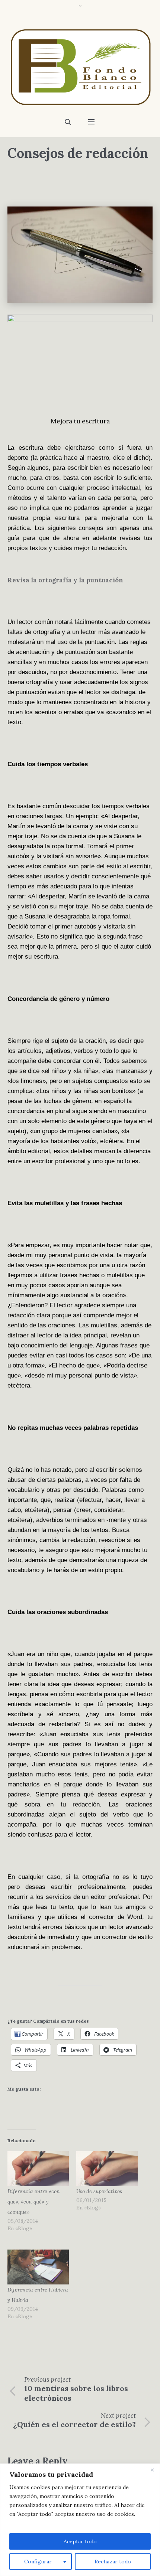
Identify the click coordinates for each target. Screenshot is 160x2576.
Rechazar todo (113, 2562)
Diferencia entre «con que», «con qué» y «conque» (34, 2202)
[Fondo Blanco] (80, 67)
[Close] (152, 2470)
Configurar (38, 2562)
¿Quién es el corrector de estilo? (74, 2424)
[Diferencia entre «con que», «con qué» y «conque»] (38, 2169)
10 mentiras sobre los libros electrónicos (76, 2393)
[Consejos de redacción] (80, 254)
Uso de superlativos (99, 2191)
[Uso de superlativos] (107, 2169)
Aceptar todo (80, 2541)
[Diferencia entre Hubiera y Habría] (38, 2267)
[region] (80, 2520)
